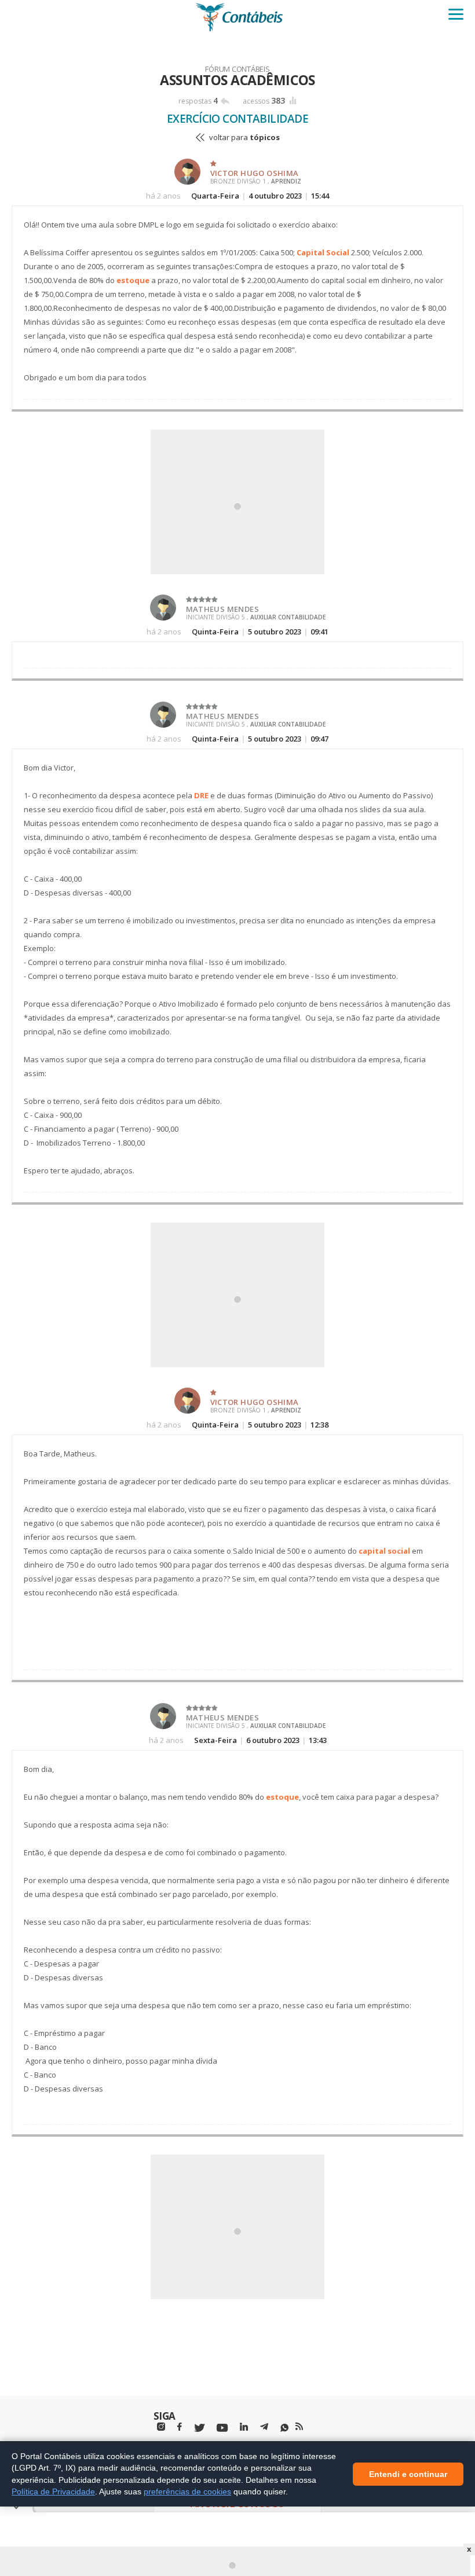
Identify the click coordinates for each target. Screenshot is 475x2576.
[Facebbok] (180, 2427)
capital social (384, 1551)
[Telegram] (264, 2428)
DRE (201, 795)
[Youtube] (222, 2428)
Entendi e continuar (408, 2474)
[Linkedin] (244, 2427)
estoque (133, 280)
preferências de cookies (187, 2491)
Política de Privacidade (53, 2491)
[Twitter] (199, 2428)
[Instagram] (161, 2427)
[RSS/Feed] (299, 2427)
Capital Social (323, 252)
